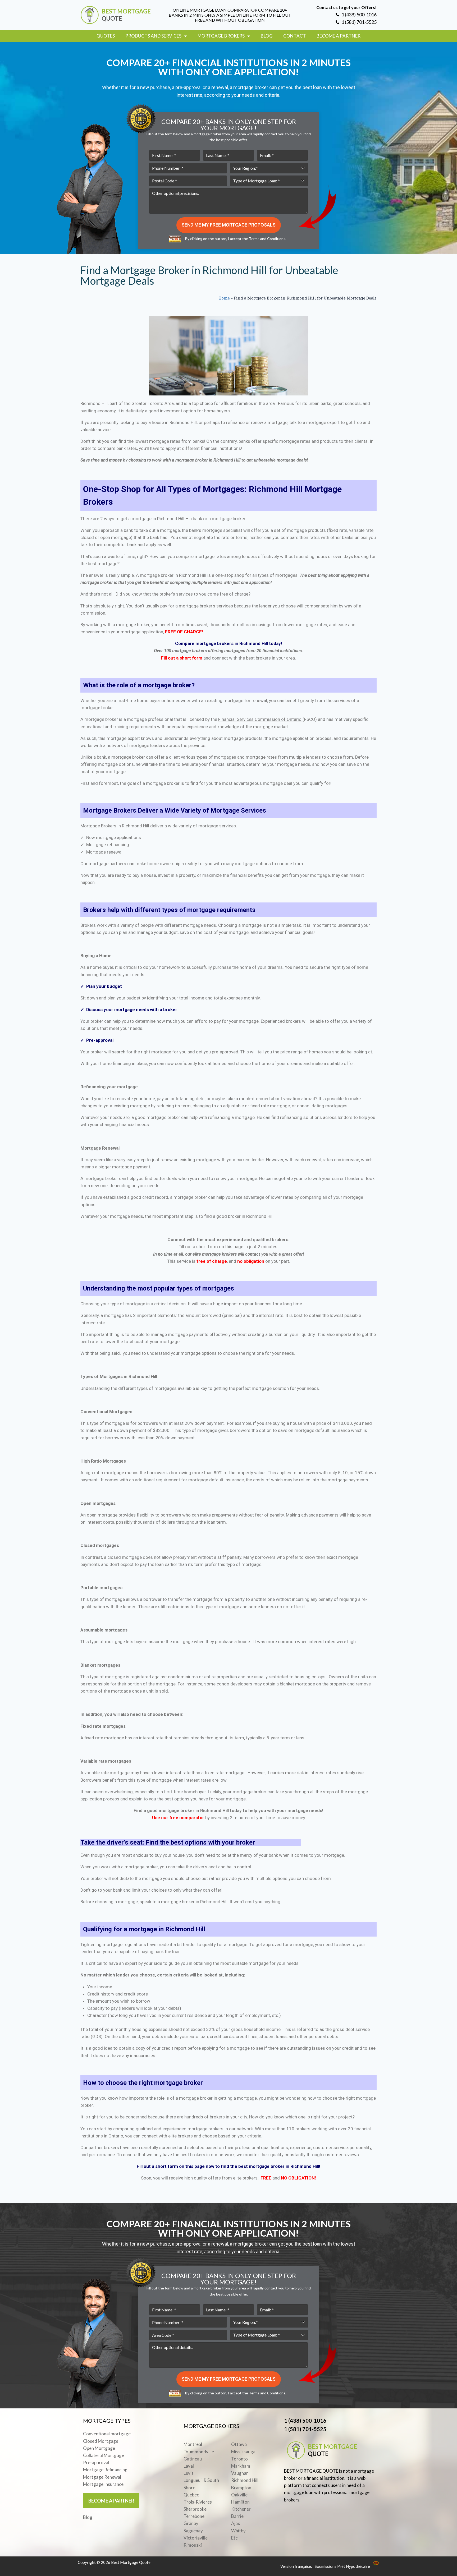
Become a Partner (339, 36)
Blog (267, 36)
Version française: (296, 2566)
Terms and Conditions (267, 239)
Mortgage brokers (221, 36)
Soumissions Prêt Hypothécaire (342, 2566)
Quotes (106, 36)
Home (224, 298)
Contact (295, 36)
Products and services (153, 36)
